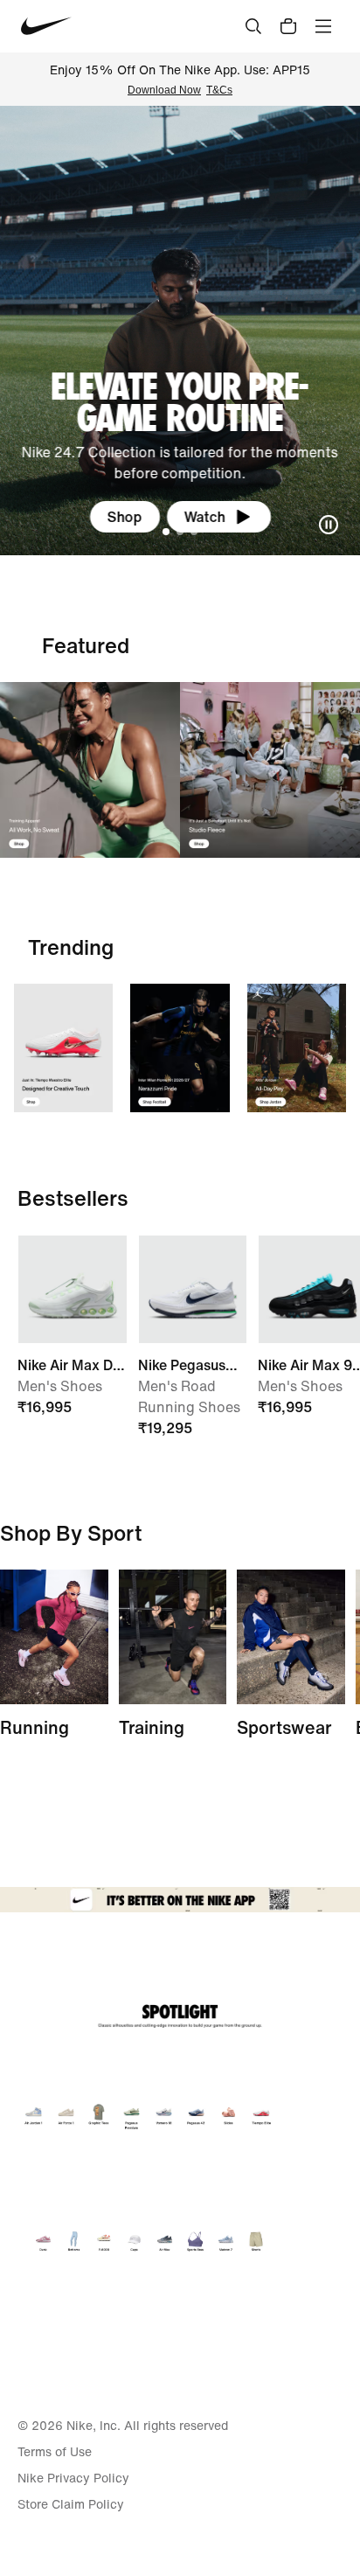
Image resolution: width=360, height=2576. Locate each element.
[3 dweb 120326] (297, 1048)
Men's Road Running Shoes (189, 1396)
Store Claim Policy (71, 2504)
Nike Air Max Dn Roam (69, 1365)
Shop (125, 517)
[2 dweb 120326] (173, 1637)
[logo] (46, 26)
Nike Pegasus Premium (182, 1365)
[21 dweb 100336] (90, 770)
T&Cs (219, 90)
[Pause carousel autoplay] (329, 525)
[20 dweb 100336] (270, 770)
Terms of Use (55, 2452)
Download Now (164, 90)
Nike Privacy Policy (73, 2478)
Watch (205, 517)
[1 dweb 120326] (63, 1048)
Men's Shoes (60, 1386)
